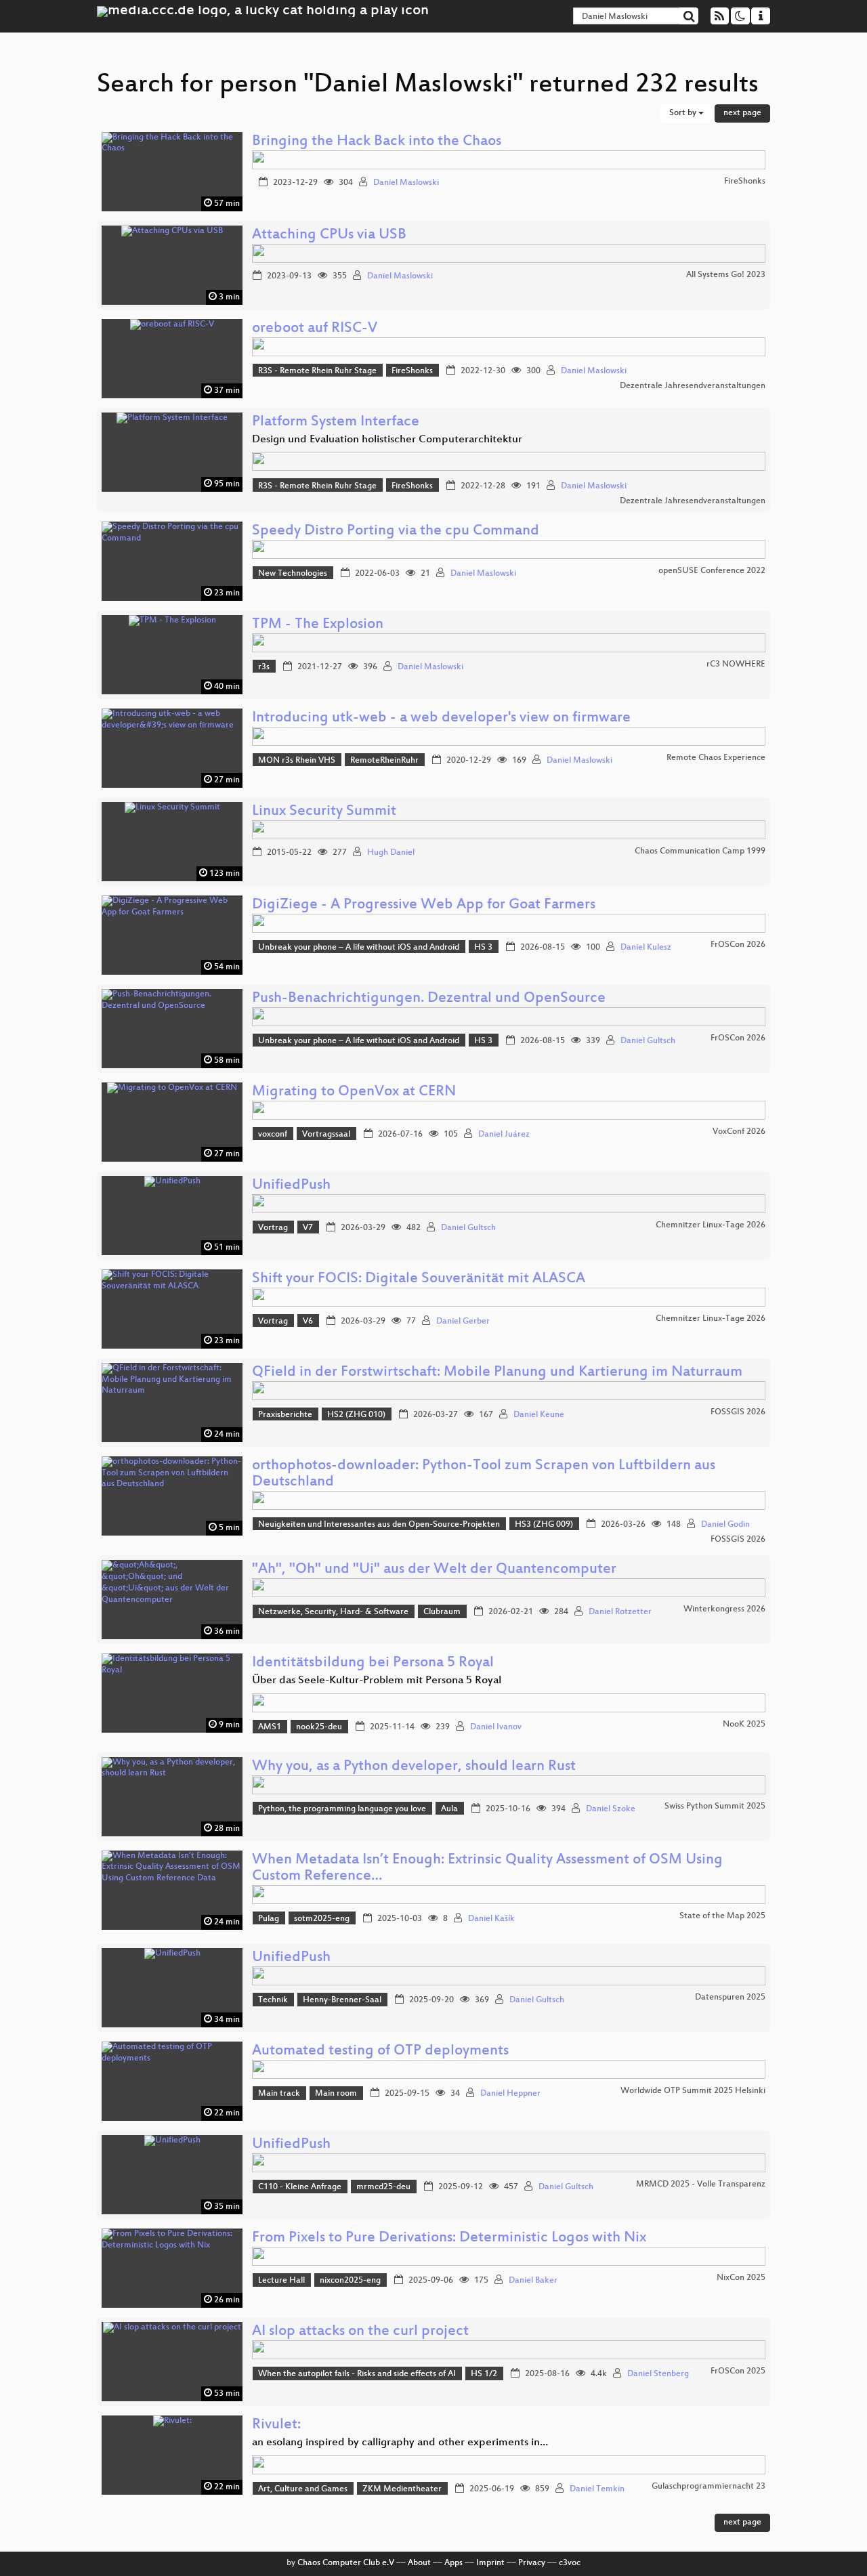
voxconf (273, 1135)
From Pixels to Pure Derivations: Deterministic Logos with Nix (449, 2238)
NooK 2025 (744, 1725)
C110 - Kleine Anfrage (300, 2187)
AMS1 (270, 1727)
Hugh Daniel (391, 853)
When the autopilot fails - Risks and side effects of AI (357, 2374)
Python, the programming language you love (342, 1809)
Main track (279, 2094)
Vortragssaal (326, 1135)
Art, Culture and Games (303, 2489)
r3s (264, 667)
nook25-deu (319, 1727)
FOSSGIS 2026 (738, 1412)
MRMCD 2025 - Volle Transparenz (701, 2184)
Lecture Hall (281, 2281)
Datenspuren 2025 (730, 1998)
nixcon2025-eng (350, 2281)
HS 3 (483, 948)
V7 (308, 1228)
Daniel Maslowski (406, 183)
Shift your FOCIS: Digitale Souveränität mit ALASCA (419, 1279)
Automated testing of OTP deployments (380, 2051)
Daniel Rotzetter (620, 1612)
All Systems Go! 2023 (726, 275)
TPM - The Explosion (318, 625)
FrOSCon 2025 (738, 2371)
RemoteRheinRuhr (384, 761)
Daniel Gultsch (648, 1041)
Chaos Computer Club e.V (346, 2563)
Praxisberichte (285, 1415)
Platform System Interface (336, 422)
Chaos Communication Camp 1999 (700, 851)
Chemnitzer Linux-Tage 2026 (711, 1225)
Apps (453, 2563)
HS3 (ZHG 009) (544, 1525)
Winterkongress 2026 (724, 1609)
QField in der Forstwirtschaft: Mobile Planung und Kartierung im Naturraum (497, 1373)
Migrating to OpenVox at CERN (354, 1092)
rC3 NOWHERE (736, 664)
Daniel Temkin (597, 2489)
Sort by (684, 113)
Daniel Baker (533, 2281)
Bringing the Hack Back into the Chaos (377, 142)
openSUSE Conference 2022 (712, 571)
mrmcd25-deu (383, 2187)
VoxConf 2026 (739, 1132)
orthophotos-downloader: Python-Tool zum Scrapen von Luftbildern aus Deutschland (484, 1474)
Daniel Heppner (510, 2094)
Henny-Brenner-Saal (342, 2000)
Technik (273, 2000)
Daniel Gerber (463, 1322)
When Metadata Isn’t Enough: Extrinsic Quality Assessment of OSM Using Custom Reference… (487, 1868)
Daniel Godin (725, 1525)
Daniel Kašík (491, 1919)
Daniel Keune (539, 1415)
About (419, 2563)
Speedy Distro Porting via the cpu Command (396, 531)
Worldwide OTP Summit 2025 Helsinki (693, 2091)
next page (742, 113)
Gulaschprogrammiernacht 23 (709, 2487)
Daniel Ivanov (496, 1727)
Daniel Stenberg (658, 2374)
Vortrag (273, 1228)
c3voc (570, 2563)
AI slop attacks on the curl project (360, 2332)
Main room (336, 2094)
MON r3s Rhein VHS (297, 761)
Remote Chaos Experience (716, 758)
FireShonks (745, 182)
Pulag (269, 1919)
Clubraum (442, 1612)
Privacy (532, 2563)
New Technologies (293, 574)
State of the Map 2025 (722, 1916)
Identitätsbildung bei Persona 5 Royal (373, 1663)
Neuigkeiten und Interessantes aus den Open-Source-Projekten (379, 1525)
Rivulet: (276, 2425)
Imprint (490, 2563)
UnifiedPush (291, 1186)
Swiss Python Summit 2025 (715, 1807)
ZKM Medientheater (402, 2489)
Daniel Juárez (504, 1135)
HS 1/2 (484, 2374)
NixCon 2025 (741, 2278)
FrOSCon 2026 (738, 945)
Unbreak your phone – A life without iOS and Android (359, 948)
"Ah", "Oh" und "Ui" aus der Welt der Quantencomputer (434, 1570)
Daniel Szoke (611, 1809)
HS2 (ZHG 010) (356, 1415)
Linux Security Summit (324, 812)
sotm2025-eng (322, 1919)
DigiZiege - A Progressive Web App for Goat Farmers (424, 905)
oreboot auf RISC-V (315, 329)
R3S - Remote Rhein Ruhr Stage (317, 371)
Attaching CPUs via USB (329, 235)
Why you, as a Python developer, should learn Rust (414, 1767)
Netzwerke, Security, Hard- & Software (333, 1612)
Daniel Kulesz (646, 948)
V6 (308, 1322)
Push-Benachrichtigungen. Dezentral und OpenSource (429, 999)
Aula (449, 1809)
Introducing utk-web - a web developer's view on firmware (441, 718)
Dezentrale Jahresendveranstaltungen (693, 386)
